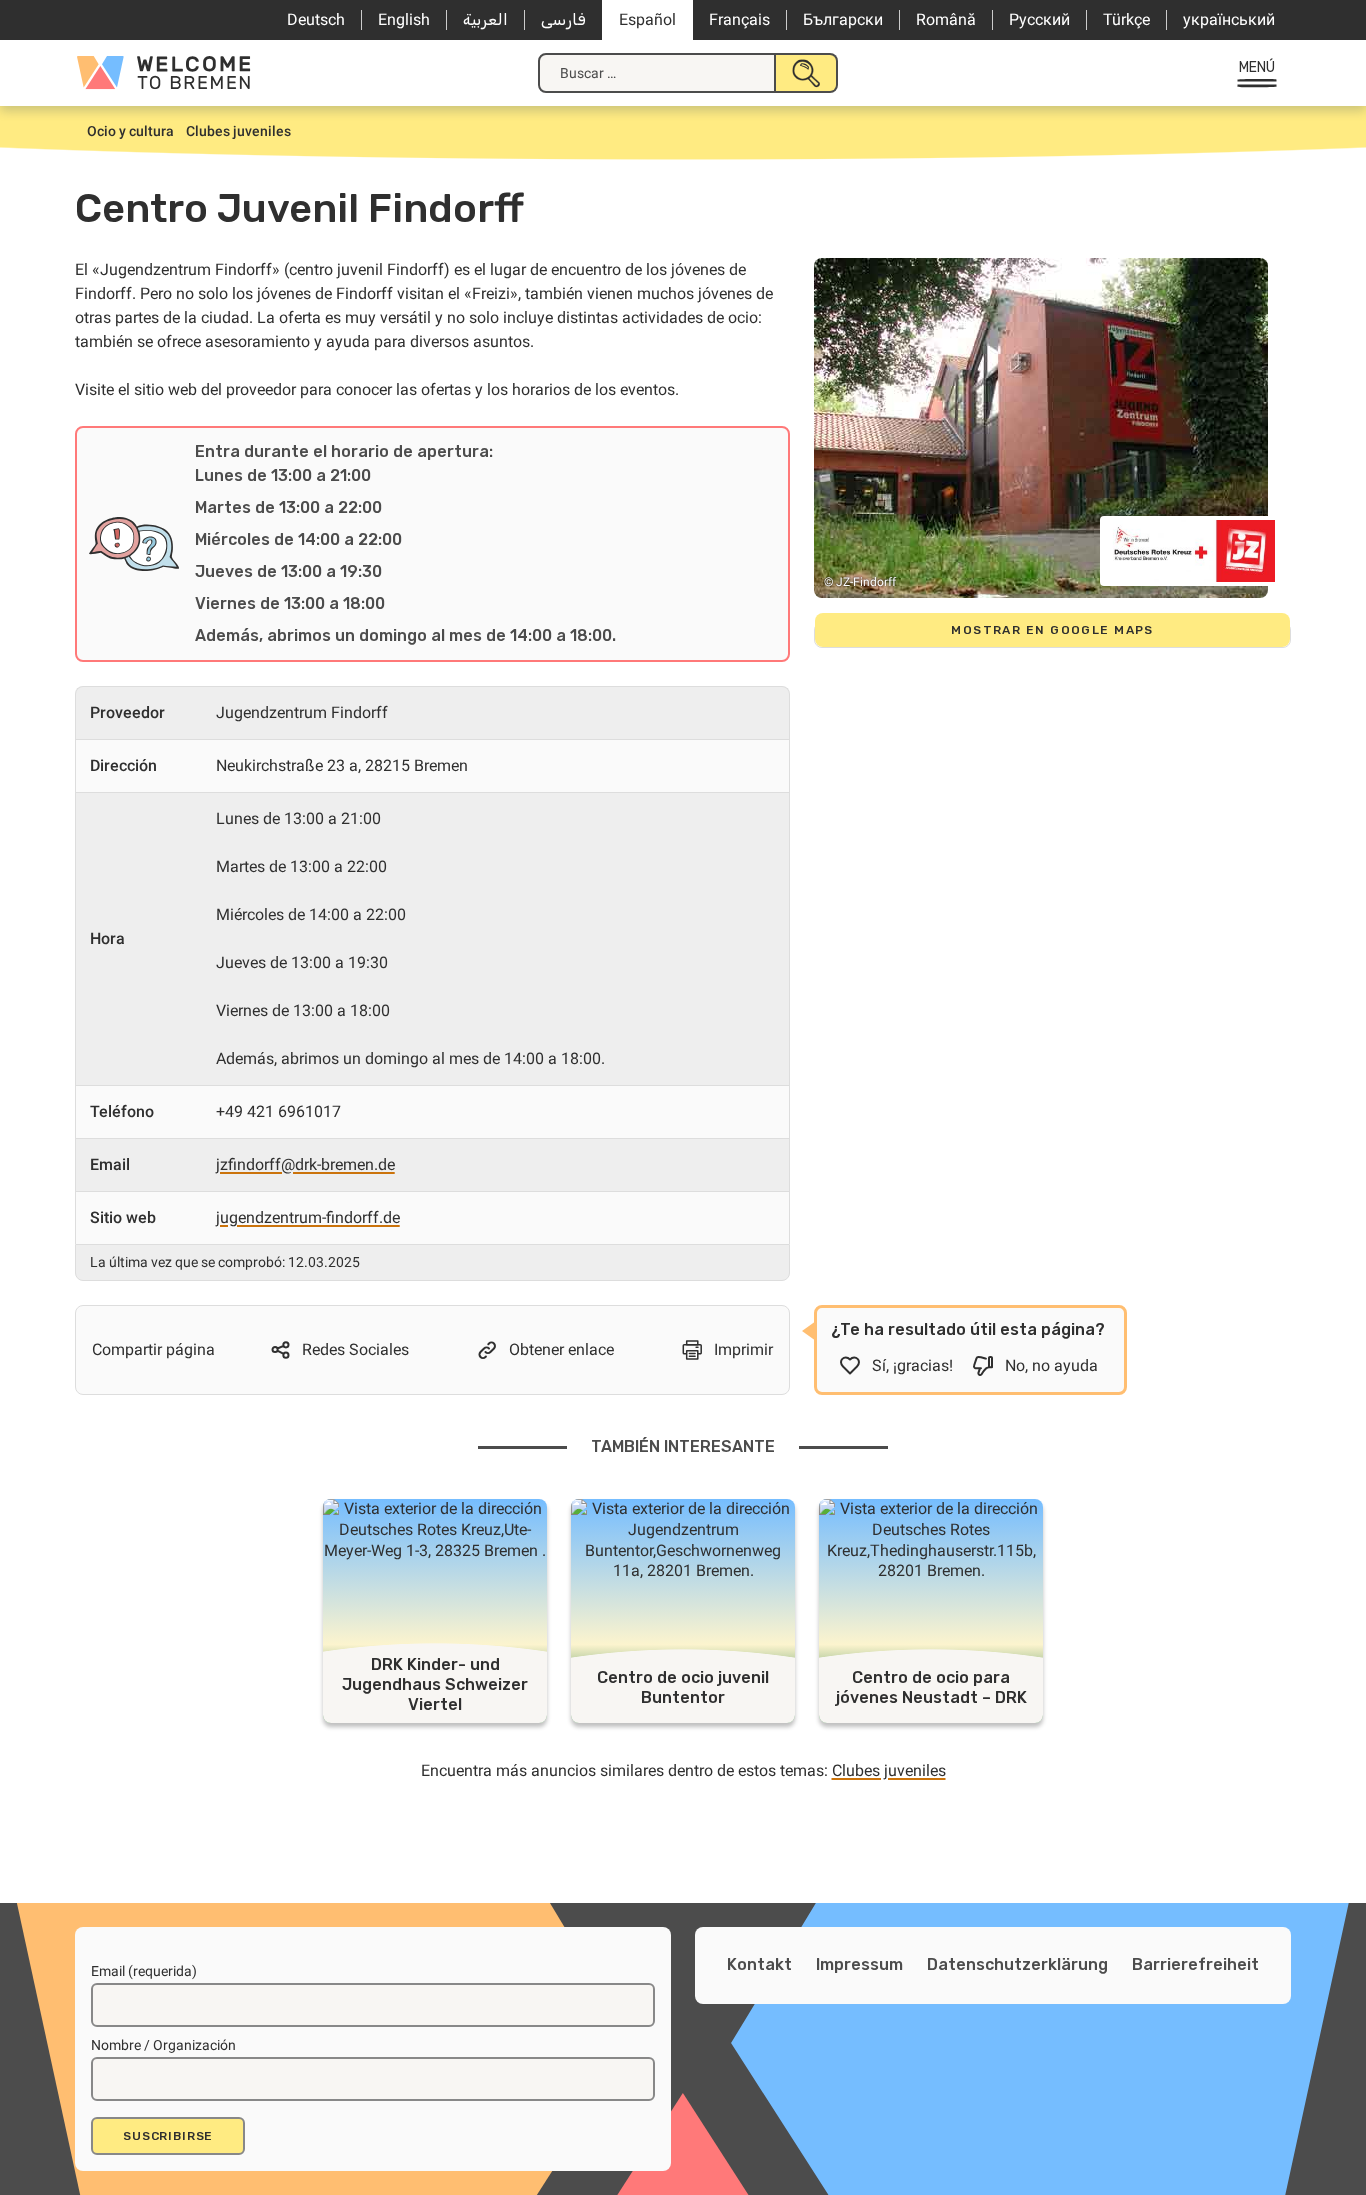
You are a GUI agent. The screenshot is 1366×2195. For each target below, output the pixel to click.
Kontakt (759, 1964)
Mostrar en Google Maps (1052, 630)
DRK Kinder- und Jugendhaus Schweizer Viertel (435, 1684)
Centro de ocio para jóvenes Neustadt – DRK (931, 1687)
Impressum (859, 1964)
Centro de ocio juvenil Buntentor (683, 1687)
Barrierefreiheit (1195, 1964)
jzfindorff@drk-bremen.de (305, 1164)
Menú (1257, 67)
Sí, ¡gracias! (912, 1365)
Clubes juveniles (889, 1770)
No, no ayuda (1051, 1365)
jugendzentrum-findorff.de (308, 1217)
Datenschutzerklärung (1017, 1964)
